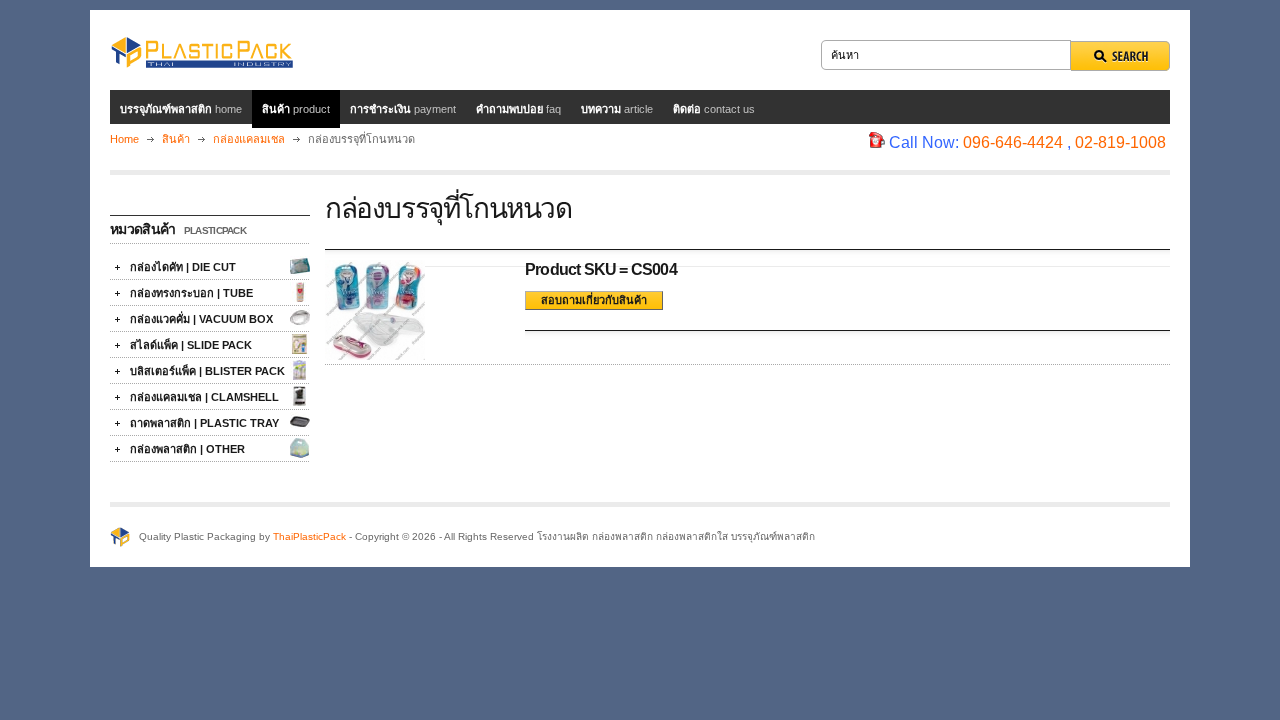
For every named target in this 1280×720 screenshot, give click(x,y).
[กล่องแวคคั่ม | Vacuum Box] (300, 318)
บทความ (617, 109)
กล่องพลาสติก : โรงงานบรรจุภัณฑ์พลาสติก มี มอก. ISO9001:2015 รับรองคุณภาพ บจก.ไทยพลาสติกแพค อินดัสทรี (201, 50)
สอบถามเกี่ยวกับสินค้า (594, 300)
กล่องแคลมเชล (250, 139)
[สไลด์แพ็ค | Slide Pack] (300, 344)
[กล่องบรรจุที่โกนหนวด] (375, 355)
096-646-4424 (1013, 142)
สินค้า (296, 109)
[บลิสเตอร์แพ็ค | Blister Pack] (300, 370)
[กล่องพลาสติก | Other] (300, 448)
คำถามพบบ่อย (518, 109)
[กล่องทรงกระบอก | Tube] (300, 292)
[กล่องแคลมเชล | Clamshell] (300, 396)
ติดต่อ (714, 109)
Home (124, 139)
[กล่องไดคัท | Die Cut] (300, 266)
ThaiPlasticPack (309, 536)
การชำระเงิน (403, 109)
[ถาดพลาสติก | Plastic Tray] (300, 422)
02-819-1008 (1120, 142)
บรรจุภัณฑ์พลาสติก (181, 109)
